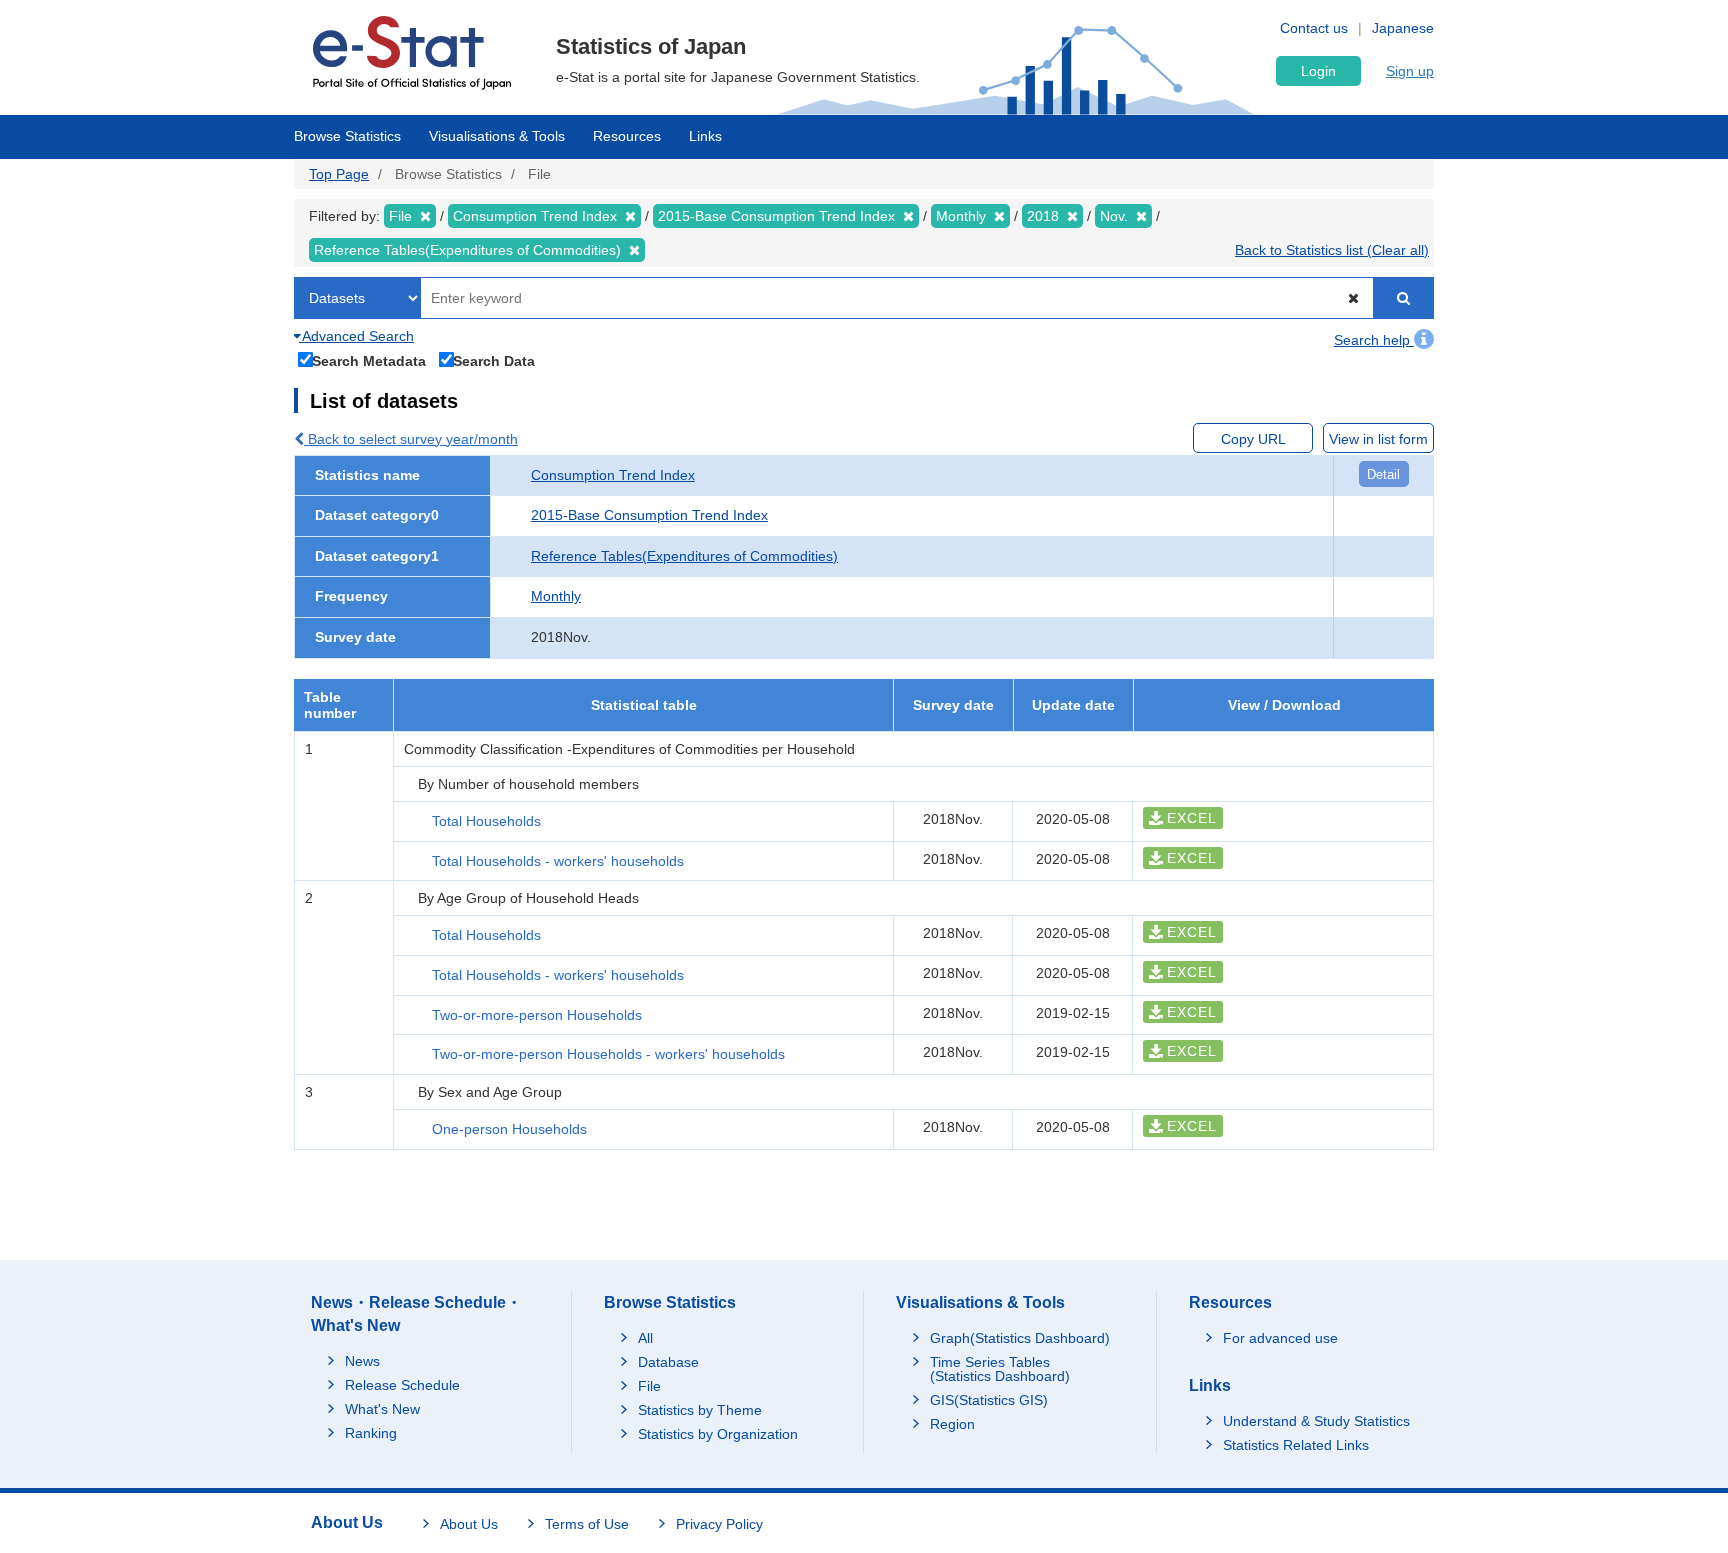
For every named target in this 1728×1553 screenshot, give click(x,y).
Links (705, 136)
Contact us (1314, 28)
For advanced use (1280, 1338)
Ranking (371, 1433)
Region (952, 1424)
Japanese (1403, 28)
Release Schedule (402, 1385)
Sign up (1410, 71)
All (645, 1338)
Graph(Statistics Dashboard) (1020, 1338)
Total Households (486, 821)
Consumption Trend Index (613, 475)
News (362, 1361)
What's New (382, 1409)
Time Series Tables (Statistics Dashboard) (1000, 1369)
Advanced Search (356, 336)
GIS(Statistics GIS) (989, 1400)
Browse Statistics (347, 136)
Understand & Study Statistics (1316, 1421)
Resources (627, 136)
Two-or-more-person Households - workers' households (608, 1054)
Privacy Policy (719, 1524)
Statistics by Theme (700, 1410)
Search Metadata (369, 360)
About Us (469, 1524)
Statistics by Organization (718, 1434)
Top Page (339, 174)
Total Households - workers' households (558, 861)
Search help (1374, 340)
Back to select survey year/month (411, 439)
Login (1318, 71)
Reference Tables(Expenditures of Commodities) (684, 556)
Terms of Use (587, 1524)
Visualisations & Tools (497, 136)
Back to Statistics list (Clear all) (1332, 250)
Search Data (494, 360)
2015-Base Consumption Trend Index (649, 515)
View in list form (1378, 439)
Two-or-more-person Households (537, 1015)
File (649, 1386)
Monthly (556, 596)
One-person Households (509, 1129)
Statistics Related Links (1296, 1445)
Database (668, 1362)
